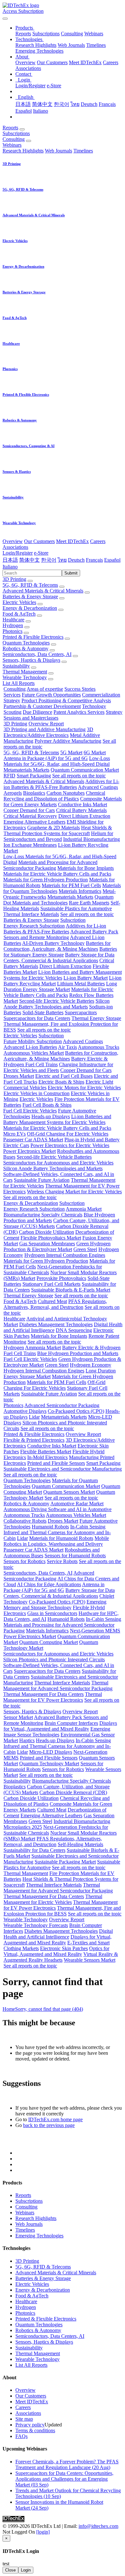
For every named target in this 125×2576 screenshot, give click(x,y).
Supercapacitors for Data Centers (37, 1018)
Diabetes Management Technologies (56, 1324)
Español (24, 111)
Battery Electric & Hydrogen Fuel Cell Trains (56, 1062)
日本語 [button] (10, 560)
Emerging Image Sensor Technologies (57, 1732)
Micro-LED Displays (51, 1752)
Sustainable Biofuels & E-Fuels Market (71, 1290)
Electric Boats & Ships (61, 1082)
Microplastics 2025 (23, 1827)
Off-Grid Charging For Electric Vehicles (68, 1134)
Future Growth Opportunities (51, 695)
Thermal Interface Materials (31, 914)
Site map (24, 2419)
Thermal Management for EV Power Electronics (53, 1697)
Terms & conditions (35, 2430)
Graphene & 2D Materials (54, 828)
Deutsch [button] (76, 560)
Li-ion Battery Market (86, 978)
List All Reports (19, 683)
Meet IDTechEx (85, 62)
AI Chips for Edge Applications (49, 1584)
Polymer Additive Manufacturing (68, 741)
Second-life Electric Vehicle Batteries (57, 1001)
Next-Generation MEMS (95, 1631)
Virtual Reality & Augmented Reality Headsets (61, 1957)
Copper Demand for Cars (29, 810)
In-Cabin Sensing (88, 1527)
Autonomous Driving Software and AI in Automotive (58, 1509)
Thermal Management (25, 672)
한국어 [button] (49, 560)
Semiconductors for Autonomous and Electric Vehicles (58, 1163)
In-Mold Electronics (47, 1457)
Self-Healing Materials (80, 1844)
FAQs (21, 2436)
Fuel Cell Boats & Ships (47, 1105)
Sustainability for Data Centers (34, 1850)
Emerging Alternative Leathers (34, 822)
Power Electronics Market (29, 1151)
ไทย (75, 104)
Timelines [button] (83, 151)
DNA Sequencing (74, 1330)
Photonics (13, 631)
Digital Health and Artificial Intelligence (58, 1934)
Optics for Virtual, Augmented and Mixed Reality (56, 1951)
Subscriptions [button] (16, 133)
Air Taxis (67, 1047)
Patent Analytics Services (79, 712)
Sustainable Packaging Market (65, 1862)
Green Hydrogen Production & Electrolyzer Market (57, 1246)
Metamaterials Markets (26, 770)
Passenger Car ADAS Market (33, 1140)
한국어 (62, 104)
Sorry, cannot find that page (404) (49, 2009)
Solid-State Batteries (43, 1012)
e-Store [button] (41, 553)
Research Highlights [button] (23, 151)
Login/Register (30, 86)
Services (12, 695)
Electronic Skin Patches (64, 1948)
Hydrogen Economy (91, 1365)
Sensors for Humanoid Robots (75, 1556)
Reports (23, 34)
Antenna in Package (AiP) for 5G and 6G (46, 758)
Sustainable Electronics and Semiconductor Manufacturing (63, 1469)
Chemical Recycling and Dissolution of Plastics (54, 796)
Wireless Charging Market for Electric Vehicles (74, 1192)
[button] (25, 28)
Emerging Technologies (39, 51)
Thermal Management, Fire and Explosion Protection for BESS (62, 1911)
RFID (9, 776)
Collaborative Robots (25, 1521)
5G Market (71, 752)
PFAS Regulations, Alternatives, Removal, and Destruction (55, 1304)
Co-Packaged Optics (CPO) (76, 1411)
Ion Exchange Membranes (30, 845)
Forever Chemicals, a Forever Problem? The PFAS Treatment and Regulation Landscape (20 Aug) (67, 2464)
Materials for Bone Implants (86, 868)
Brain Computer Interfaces (71, 1723)
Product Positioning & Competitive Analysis (66, 700)
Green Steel (85, 1249)
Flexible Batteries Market (46, 1452)
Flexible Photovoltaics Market (51, 1238)
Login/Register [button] (18, 553)
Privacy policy (30, 2425)
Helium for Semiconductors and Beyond (58, 836)
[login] (43, 2532)
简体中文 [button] (29, 560)
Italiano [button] (10, 567)
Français (107, 104)
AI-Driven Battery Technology (53, 943)
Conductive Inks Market (83, 804)
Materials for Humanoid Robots (61, 1538)
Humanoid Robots (50, 1527)
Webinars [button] (12, 145)
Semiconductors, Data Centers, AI (37, 654)
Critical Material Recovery (30, 816)
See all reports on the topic (79, 776)
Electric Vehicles (19, 602)
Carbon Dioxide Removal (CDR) (73, 1792)
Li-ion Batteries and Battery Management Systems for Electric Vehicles (57, 1119)
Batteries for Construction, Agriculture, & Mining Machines (57, 946)
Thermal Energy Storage (96, 1018)
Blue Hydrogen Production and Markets (78, 1353)
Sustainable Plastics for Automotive (76, 908)
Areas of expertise (45, 689)
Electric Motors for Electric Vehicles (84, 1088)
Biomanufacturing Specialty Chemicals (43, 1215)
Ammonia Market (84, 1209)
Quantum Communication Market (85, 770)
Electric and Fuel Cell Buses (64, 1076)
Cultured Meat (52, 1301)
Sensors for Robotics (25, 1561)
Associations (28, 68)
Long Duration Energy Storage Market (60, 986)
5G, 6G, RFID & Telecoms (30, 585)
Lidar (34, 1417)
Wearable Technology (25, 677)
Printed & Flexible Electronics (33, 637)
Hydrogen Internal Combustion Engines (65, 1255)
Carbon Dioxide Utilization (46, 1232)
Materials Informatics (80, 891)
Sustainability (16, 666)
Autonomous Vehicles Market (34, 1053)
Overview (25, 62)
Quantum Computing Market (49, 1642)
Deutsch (89, 104)
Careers (111, 62)
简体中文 (42, 104)
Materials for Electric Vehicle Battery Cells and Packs (57, 874)
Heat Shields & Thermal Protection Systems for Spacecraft (58, 830)
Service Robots (62, 1561)
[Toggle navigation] (5, 19)
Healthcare (13, 620)
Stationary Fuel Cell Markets (51, 1284)
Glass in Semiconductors (52, 1613)
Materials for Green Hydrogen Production (46, 880)
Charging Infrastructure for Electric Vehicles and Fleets (58, 1067)
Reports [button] (10, 128)
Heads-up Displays (51, 1116)
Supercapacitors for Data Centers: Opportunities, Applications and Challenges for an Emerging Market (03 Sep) (64, 2479)
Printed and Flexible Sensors (56, 1463)
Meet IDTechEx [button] (72, 541)
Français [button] (94, 560)
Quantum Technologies (26, 643)
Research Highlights (36, 45)
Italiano (41, 111)
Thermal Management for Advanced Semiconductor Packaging (58, 1686)
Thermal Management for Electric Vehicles (53, 1899)
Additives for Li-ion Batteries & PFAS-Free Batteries (61, 784)
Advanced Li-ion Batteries (30, 1047)
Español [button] (112, 560)
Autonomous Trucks (99, 1047)
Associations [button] (15, 547)
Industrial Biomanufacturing (92, 839)
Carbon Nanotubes (66, 793)
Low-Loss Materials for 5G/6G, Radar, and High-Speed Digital (57, 761)
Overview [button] (13, 541)
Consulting (72, 34)
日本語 (23, 104)
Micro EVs (14, 1134)
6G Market (95, 752)
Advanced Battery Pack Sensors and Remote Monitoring (61, 934)
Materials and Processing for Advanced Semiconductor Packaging (50, 865)
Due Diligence (37, 712)
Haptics (27, 1740)
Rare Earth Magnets (89, 903)
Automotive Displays (25, 1411)
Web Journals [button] (58, 151)
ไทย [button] (62, 560)
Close (10, 2570)
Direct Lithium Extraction (84, 816)
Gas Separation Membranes (47, 1244)
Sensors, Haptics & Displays (31, 660)
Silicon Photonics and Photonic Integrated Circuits (54, 1660)
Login (26, 2570)
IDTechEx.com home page (55, 2119)
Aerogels (13, 793)
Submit (71, 573)
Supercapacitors (81, 1012)
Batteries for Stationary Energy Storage (60, 952)
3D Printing (14, 579)
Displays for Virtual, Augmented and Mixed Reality (60, 1726)
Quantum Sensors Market (69, 1492)
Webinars (94, 34)
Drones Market (19, 1076)
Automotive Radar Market (77, 1504)
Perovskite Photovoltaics (61, 1278)
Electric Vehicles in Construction (37, 1093)
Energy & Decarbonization (30, 608)
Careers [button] (98, 541)
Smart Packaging (34, 776)
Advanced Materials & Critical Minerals (43, 591)
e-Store (54, 86)
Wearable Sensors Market (90, 1960)
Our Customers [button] (39, 541)
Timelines (96, 45)
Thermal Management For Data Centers (43, 1694)
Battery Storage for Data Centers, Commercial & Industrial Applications (59, 958)
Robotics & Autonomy (25, 648)
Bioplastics (34, 793)
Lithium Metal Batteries (81, 984)
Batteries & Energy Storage (30, 596)
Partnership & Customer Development (42, 706)
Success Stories (80, 689)
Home (9, 2009)
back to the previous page (49, 2125)
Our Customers (52, 62)
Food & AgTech (19, 614)
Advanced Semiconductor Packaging (62, 1405)
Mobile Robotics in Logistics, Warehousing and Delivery (56, 1541)
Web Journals (71, 45)
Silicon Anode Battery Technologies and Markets (57, 1004)
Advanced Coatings (98, 787)
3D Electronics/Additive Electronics (48, 732)
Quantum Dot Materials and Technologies (58, 900)
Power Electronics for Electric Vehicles (70, 1145)
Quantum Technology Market (49, 1763)
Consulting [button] (14, 139)
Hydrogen (13, 625)
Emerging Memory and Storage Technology (55, 1605)
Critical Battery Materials (81, 810)
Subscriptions (46, 34)
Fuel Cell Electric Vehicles (30, 1111)
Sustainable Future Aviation (42, 1180)
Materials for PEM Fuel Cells (71, 885)
